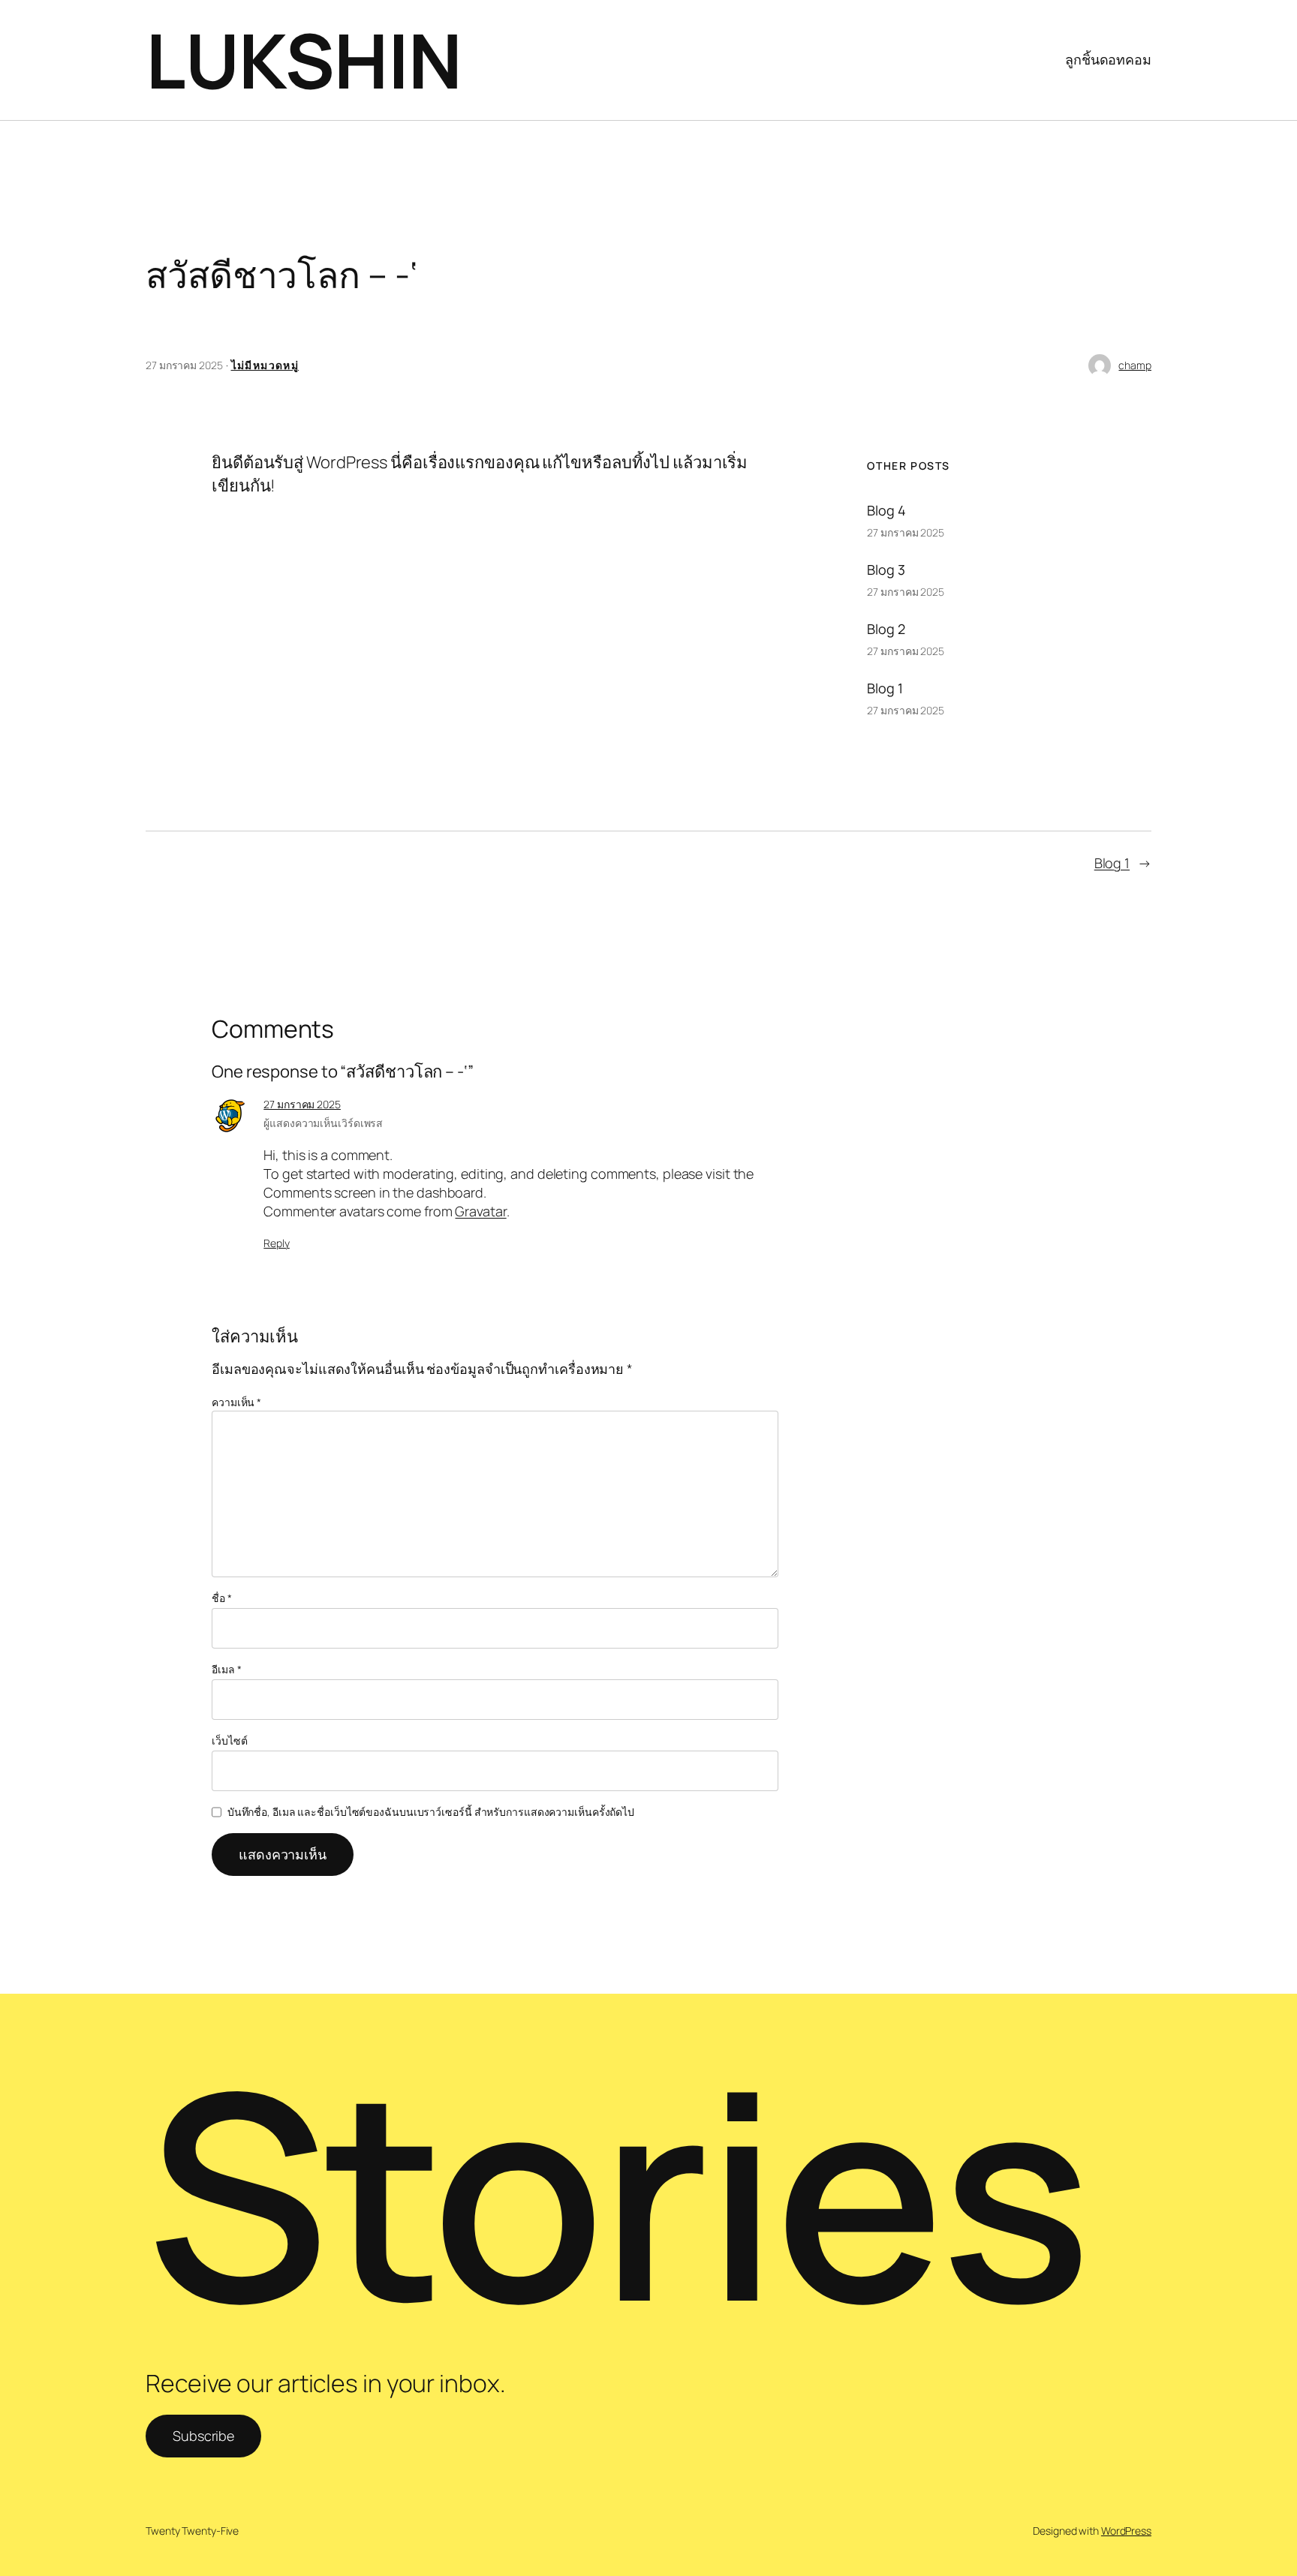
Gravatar (480, 1211)
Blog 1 (885, 688)
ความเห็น (236, 1402)
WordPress (1126, 2531)
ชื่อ (222, 1598)
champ (1135, 365)
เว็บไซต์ (229, 1740)
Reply (277, 1243)
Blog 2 (886, 629)
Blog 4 (886, 510)
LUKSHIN (304, 60)
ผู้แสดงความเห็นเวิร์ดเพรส (323, 1123)
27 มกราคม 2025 (302, 1104)
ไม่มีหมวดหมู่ (265, 365)
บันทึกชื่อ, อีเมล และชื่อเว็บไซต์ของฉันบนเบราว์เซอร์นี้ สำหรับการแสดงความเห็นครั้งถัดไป (431, 1812)
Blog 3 (886, 570)
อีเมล (226, 1669)
